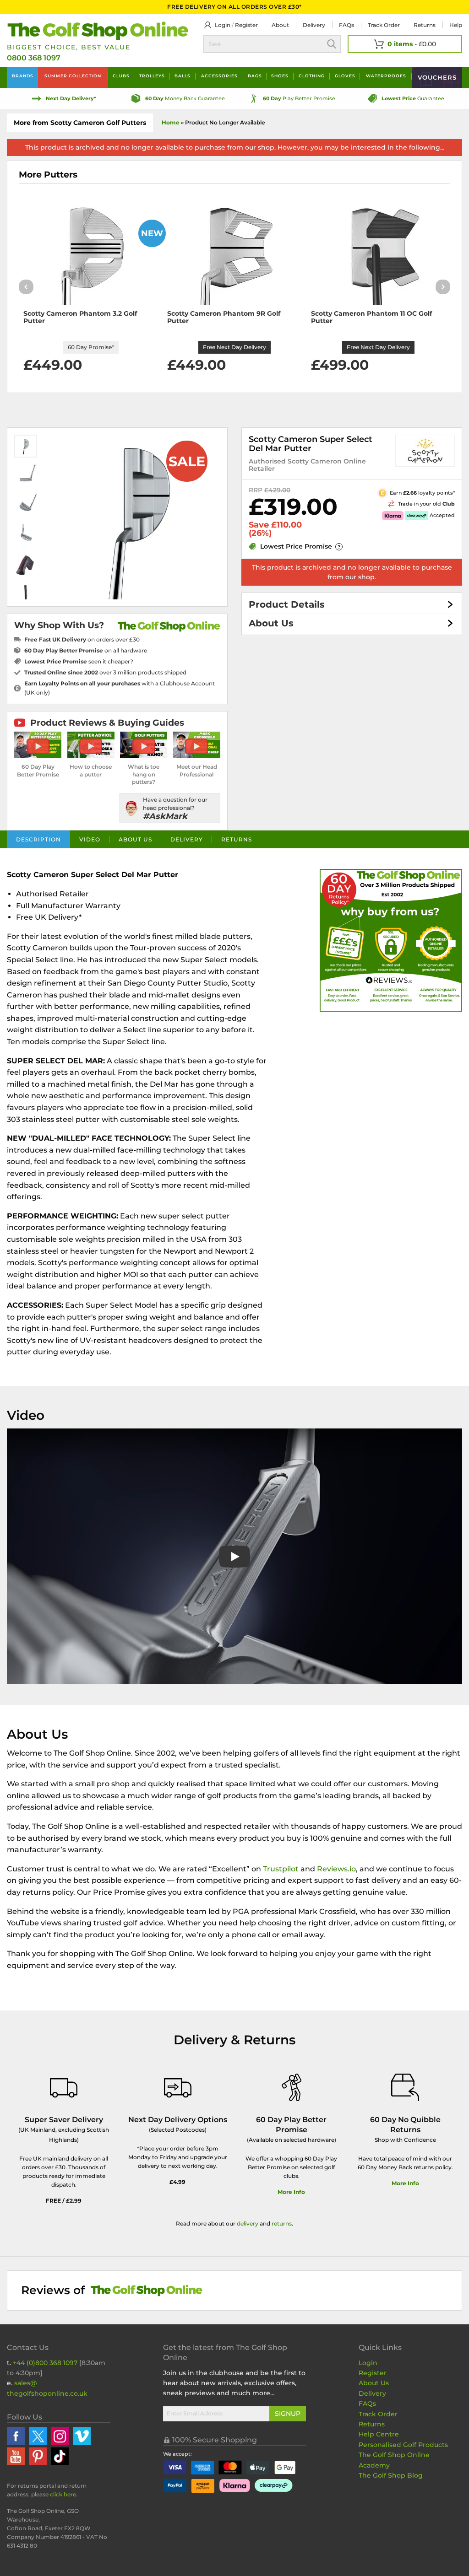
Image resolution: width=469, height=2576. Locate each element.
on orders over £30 (82, 639)
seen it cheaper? (79, 661)
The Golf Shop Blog (391, 2475)
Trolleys (152, 76)
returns (282, 2223)
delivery (248, 2223)
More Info (291, 2192)
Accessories (219, 76)
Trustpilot (281, 1869)
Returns (425, 25)
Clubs (121, 76)
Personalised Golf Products (403, 2445)
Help (456, 25)
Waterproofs (386, 76)
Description (38, 839)
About (280, 25)
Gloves (345, 76)
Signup (288, 2414)
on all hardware (86, 650)
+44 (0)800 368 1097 (45, 2363)
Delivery (314, 25)
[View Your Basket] (405, 44)
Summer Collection (73, 76)
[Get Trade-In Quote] (386, 503)
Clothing (312, 76)
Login (223, 25)
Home (171, 122)
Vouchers (437, 77)
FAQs (346, 25)
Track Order (384, 25)
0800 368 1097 (34, 58)
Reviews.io (336, 1869)
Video (90, 839)
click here (63, 2494)
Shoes (280, 76)
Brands (23, 76)
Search (332, 44)
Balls (183, 76)
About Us (271, 623)
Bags (255, 76)
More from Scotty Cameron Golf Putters (80, 123)
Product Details (287, 604)
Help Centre (379, 2434)
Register (246, 25)
